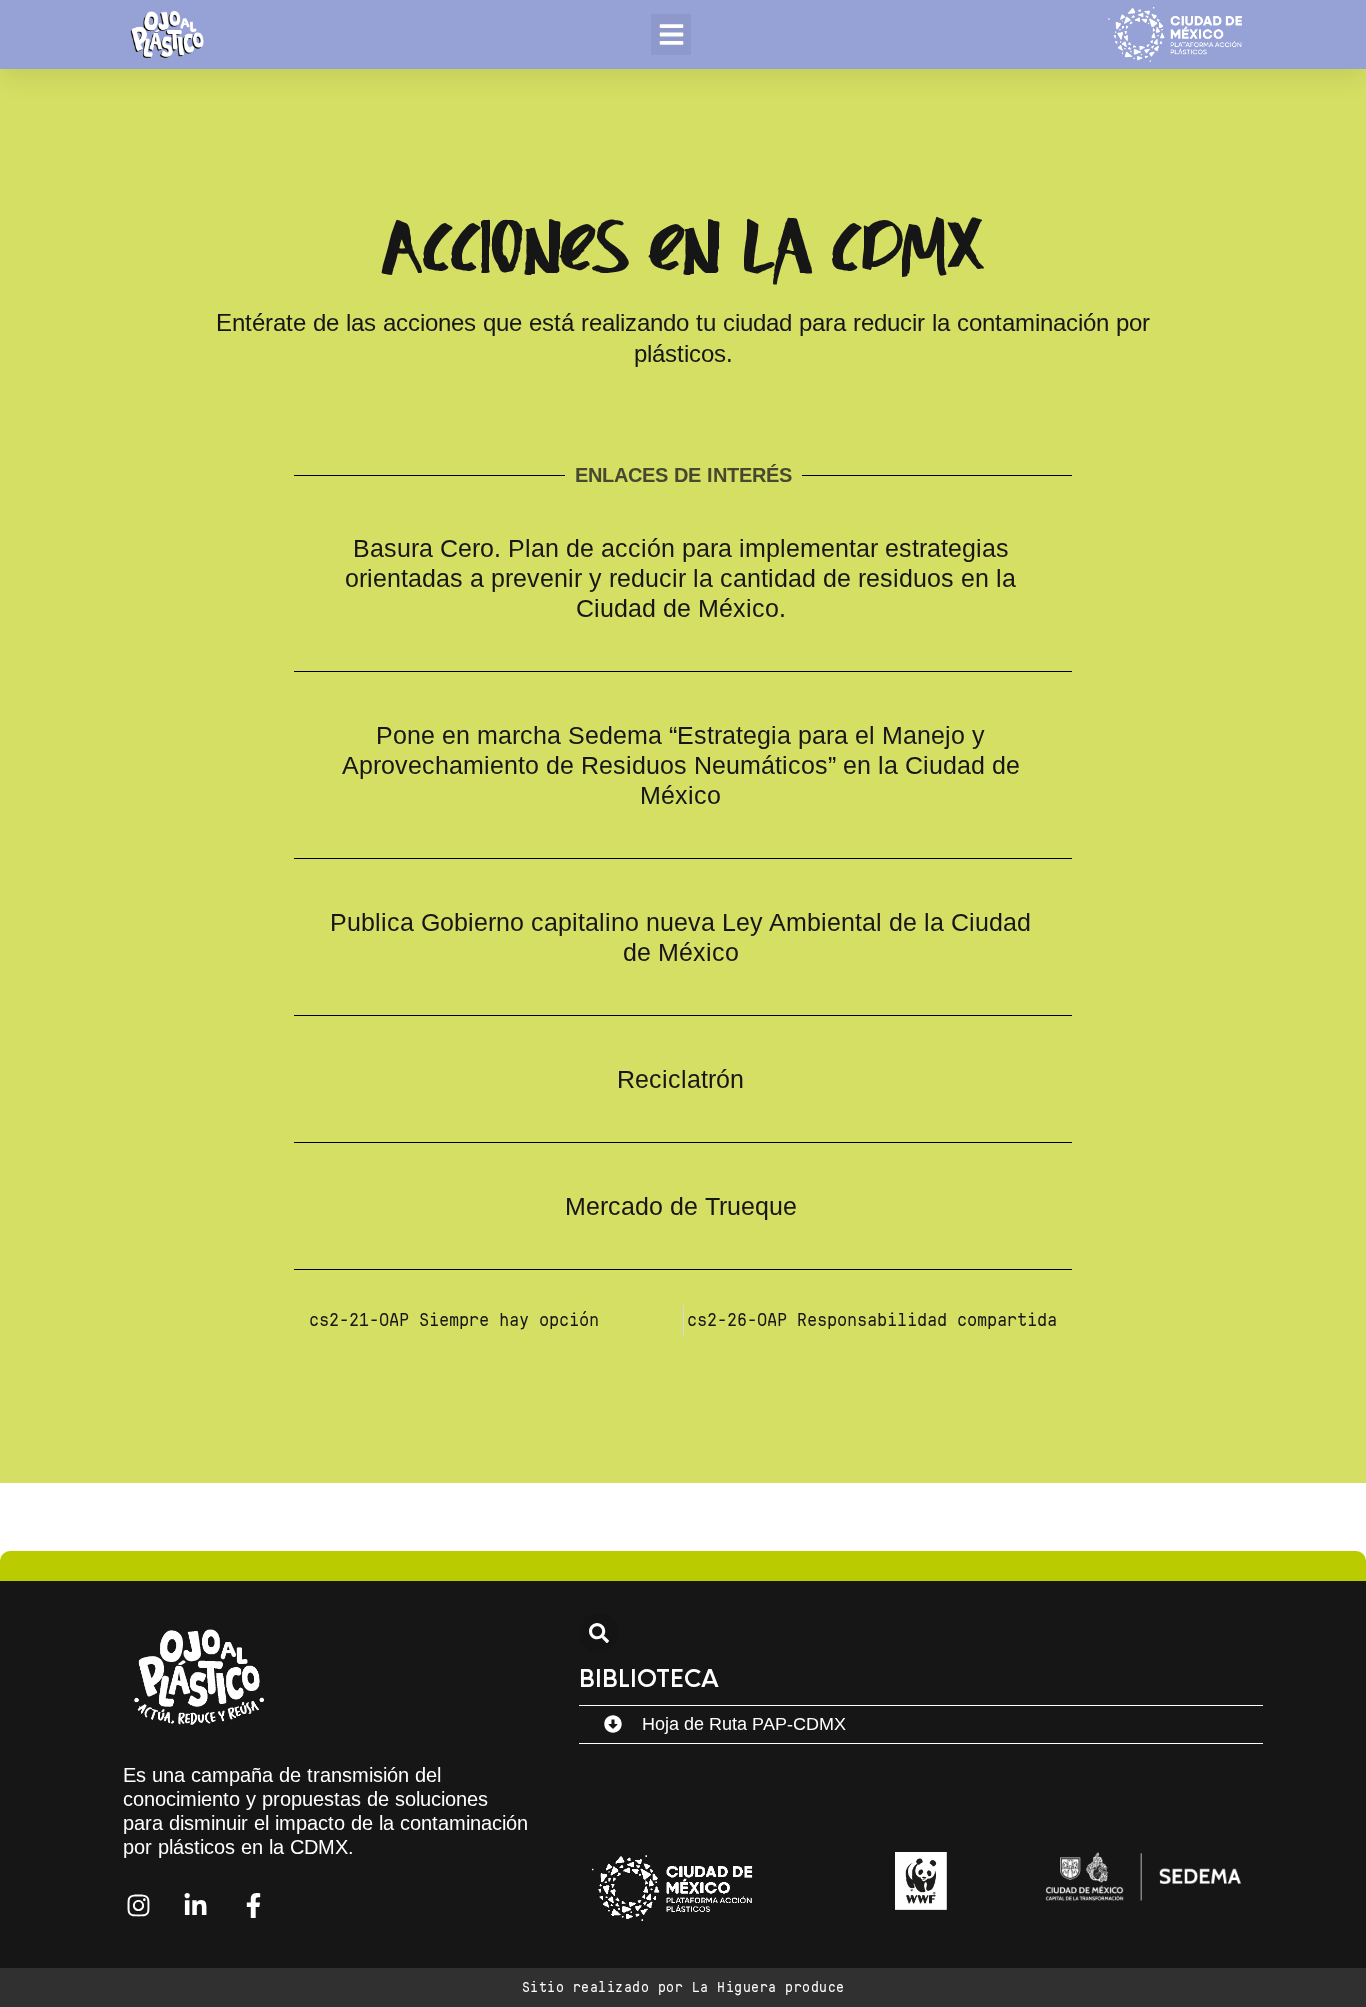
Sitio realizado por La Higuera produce (683, 1987)
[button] (671, 34)
